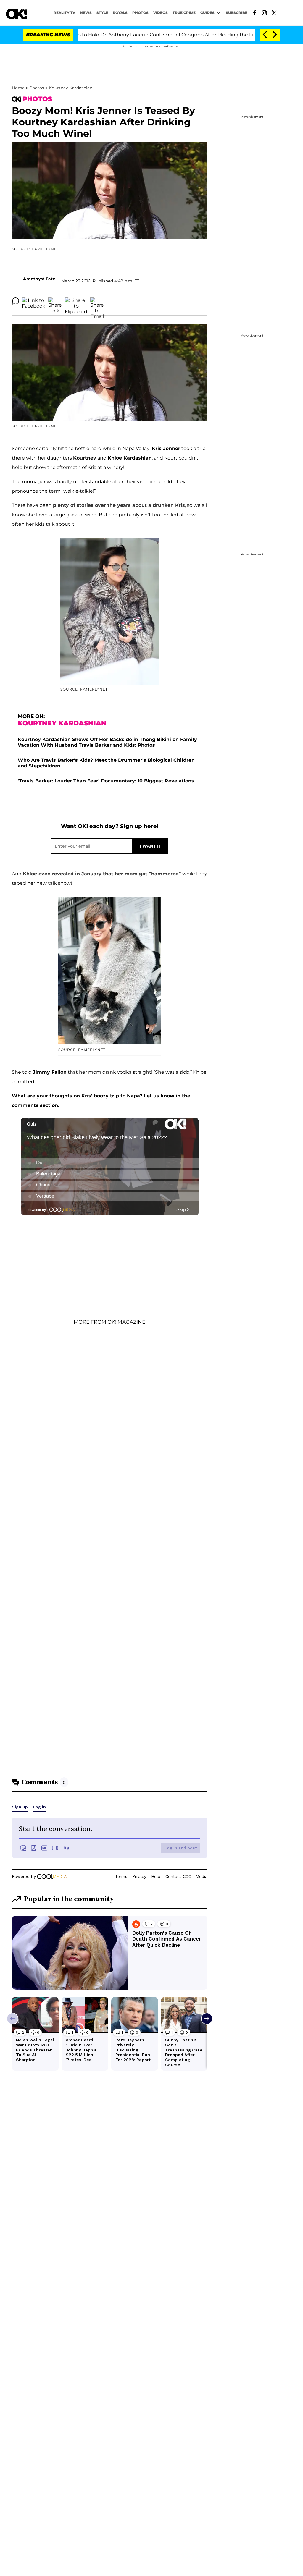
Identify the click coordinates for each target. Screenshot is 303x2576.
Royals (120, 13)
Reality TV (64, 13)
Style (102, 13)
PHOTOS (140, 13)
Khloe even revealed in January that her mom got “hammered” (102, 874)
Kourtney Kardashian (71, 88)
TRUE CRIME (184, 13)
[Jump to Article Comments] (15, 301)
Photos (37, 88)
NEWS (86, 13)
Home (18, 88)
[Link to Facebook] (255, 12)
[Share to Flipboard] (76, 301)
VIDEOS (161, 13)
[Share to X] (55, 301)
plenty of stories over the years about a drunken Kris (119, 505)
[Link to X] (274, 12)
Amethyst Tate (39, 279)
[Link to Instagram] (264, 12)
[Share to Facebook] (34, 301)
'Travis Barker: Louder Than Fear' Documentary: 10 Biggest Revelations (106, 781)
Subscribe (237, 13)
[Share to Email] (97, 301)
